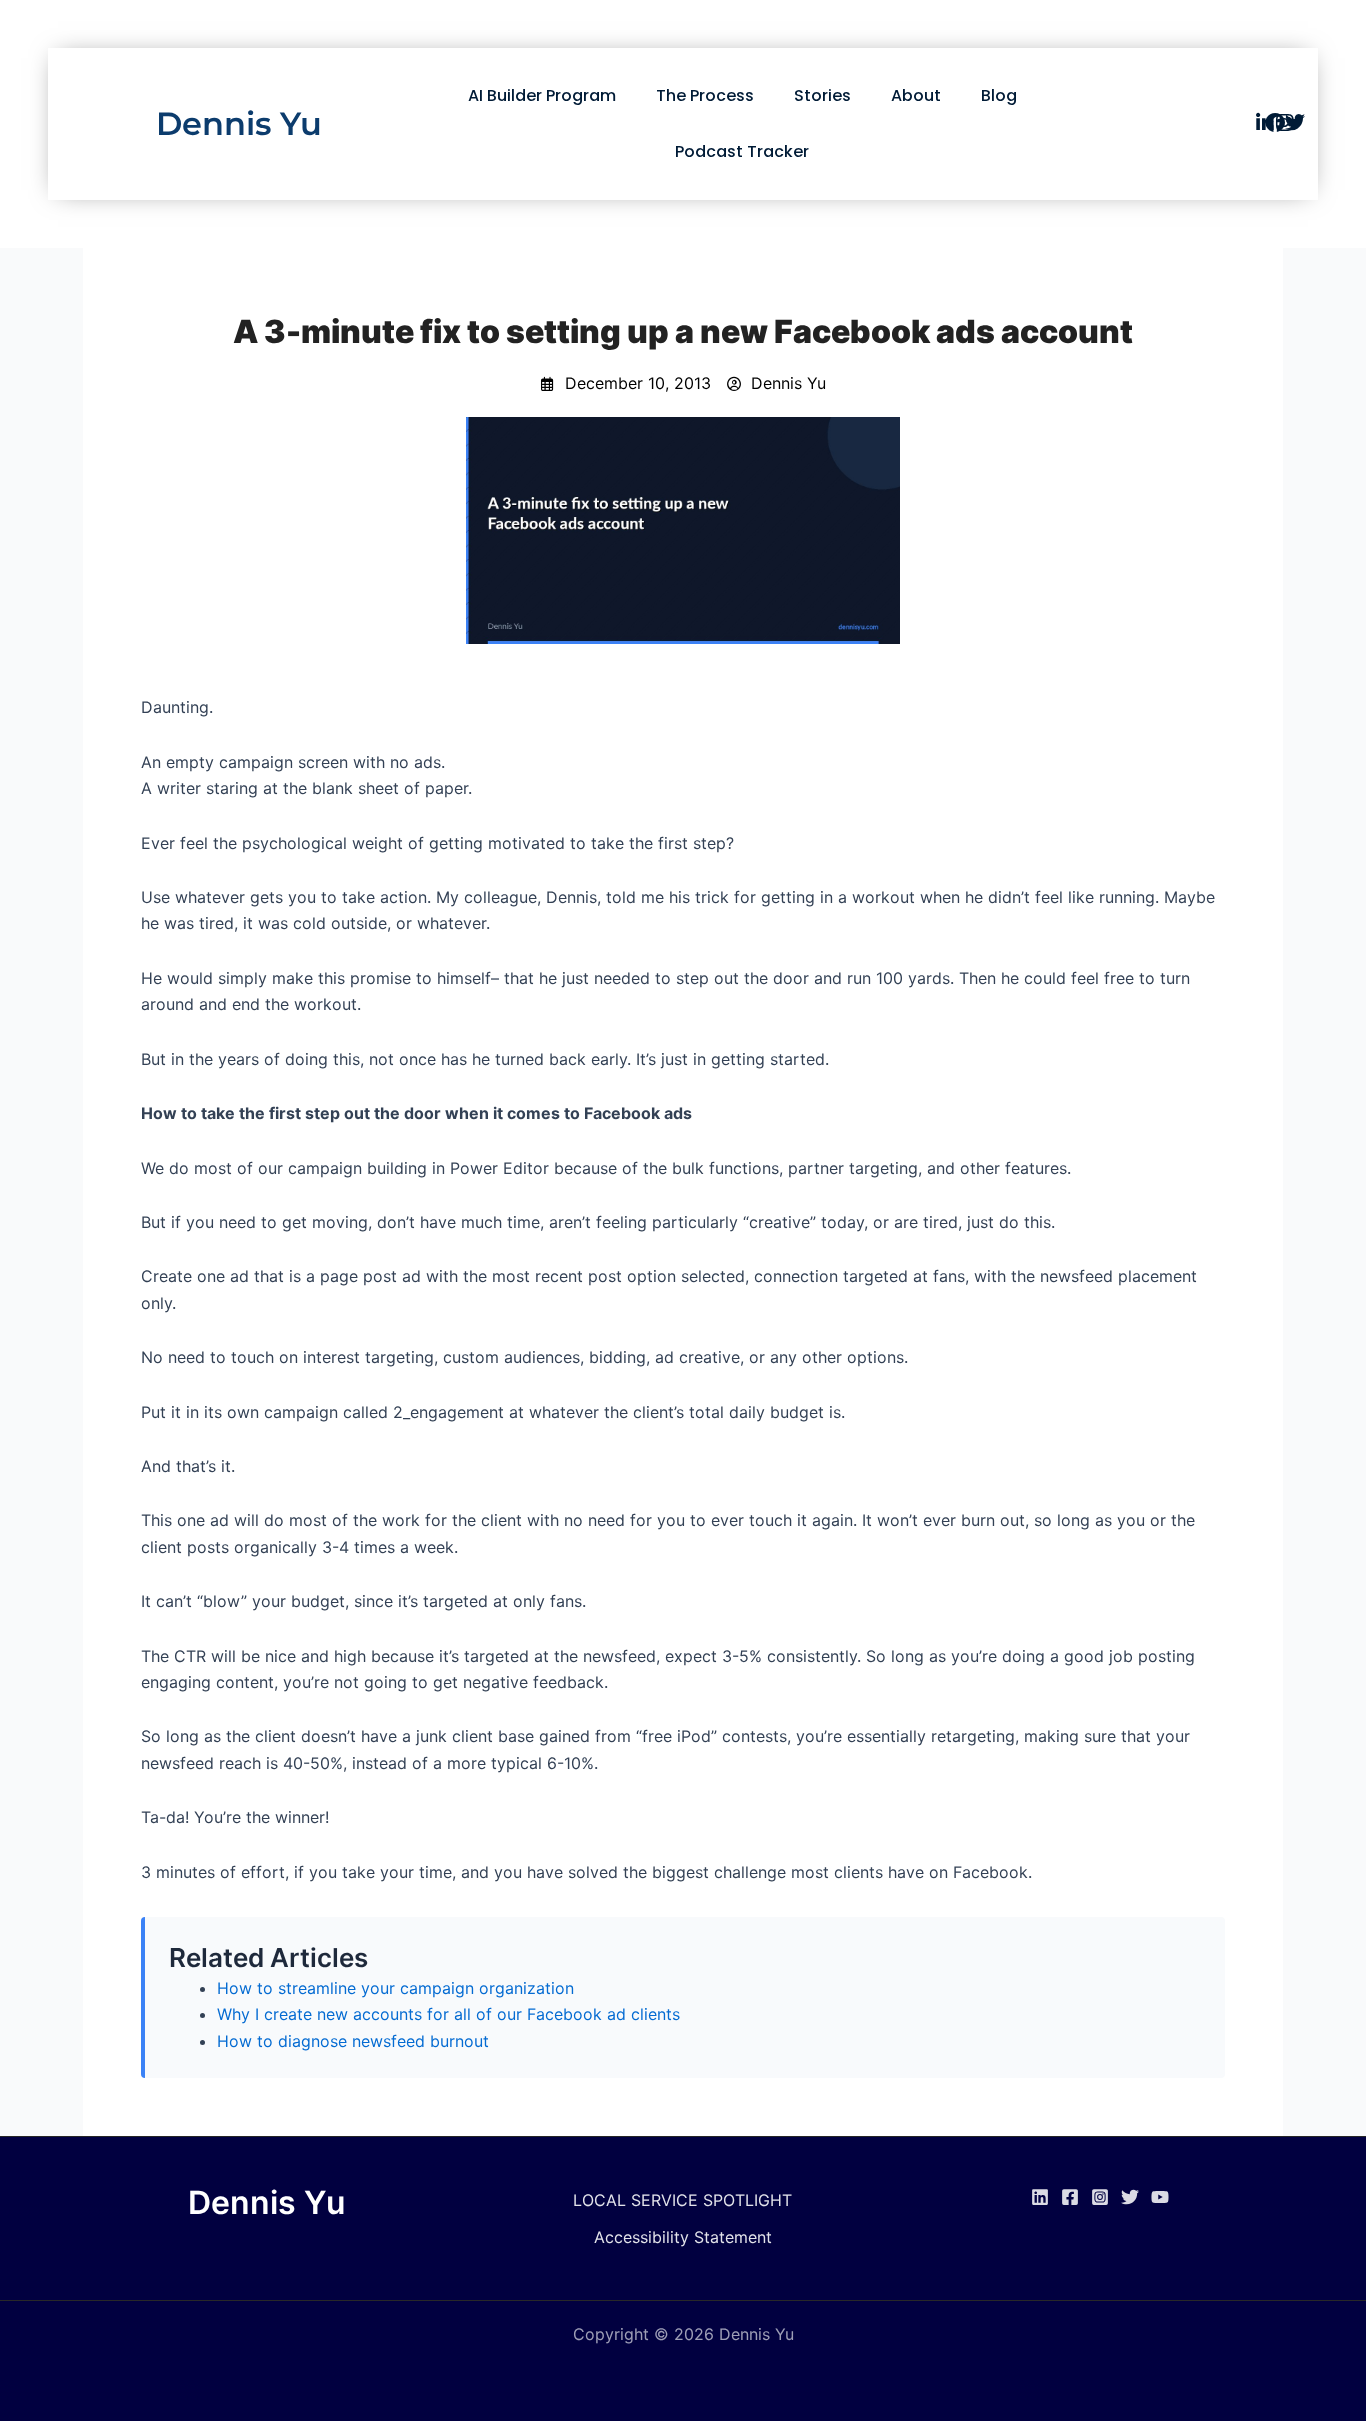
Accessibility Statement (683, 2237)
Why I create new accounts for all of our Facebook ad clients (448, 2014)
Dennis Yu (239, 123)
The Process (705, 95)
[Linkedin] (1040, 2197)
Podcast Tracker (742, 151)
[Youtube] (1160, 2197)
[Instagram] (1100, 2197)
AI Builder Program (542, 95)
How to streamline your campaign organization (395, 1988)
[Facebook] (1070, 2197)
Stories (822, 95)
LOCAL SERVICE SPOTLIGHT (682, 2200)
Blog (999, 95)
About (916, 95)
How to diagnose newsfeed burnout (353, 2041)
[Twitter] (1130, 2197)
